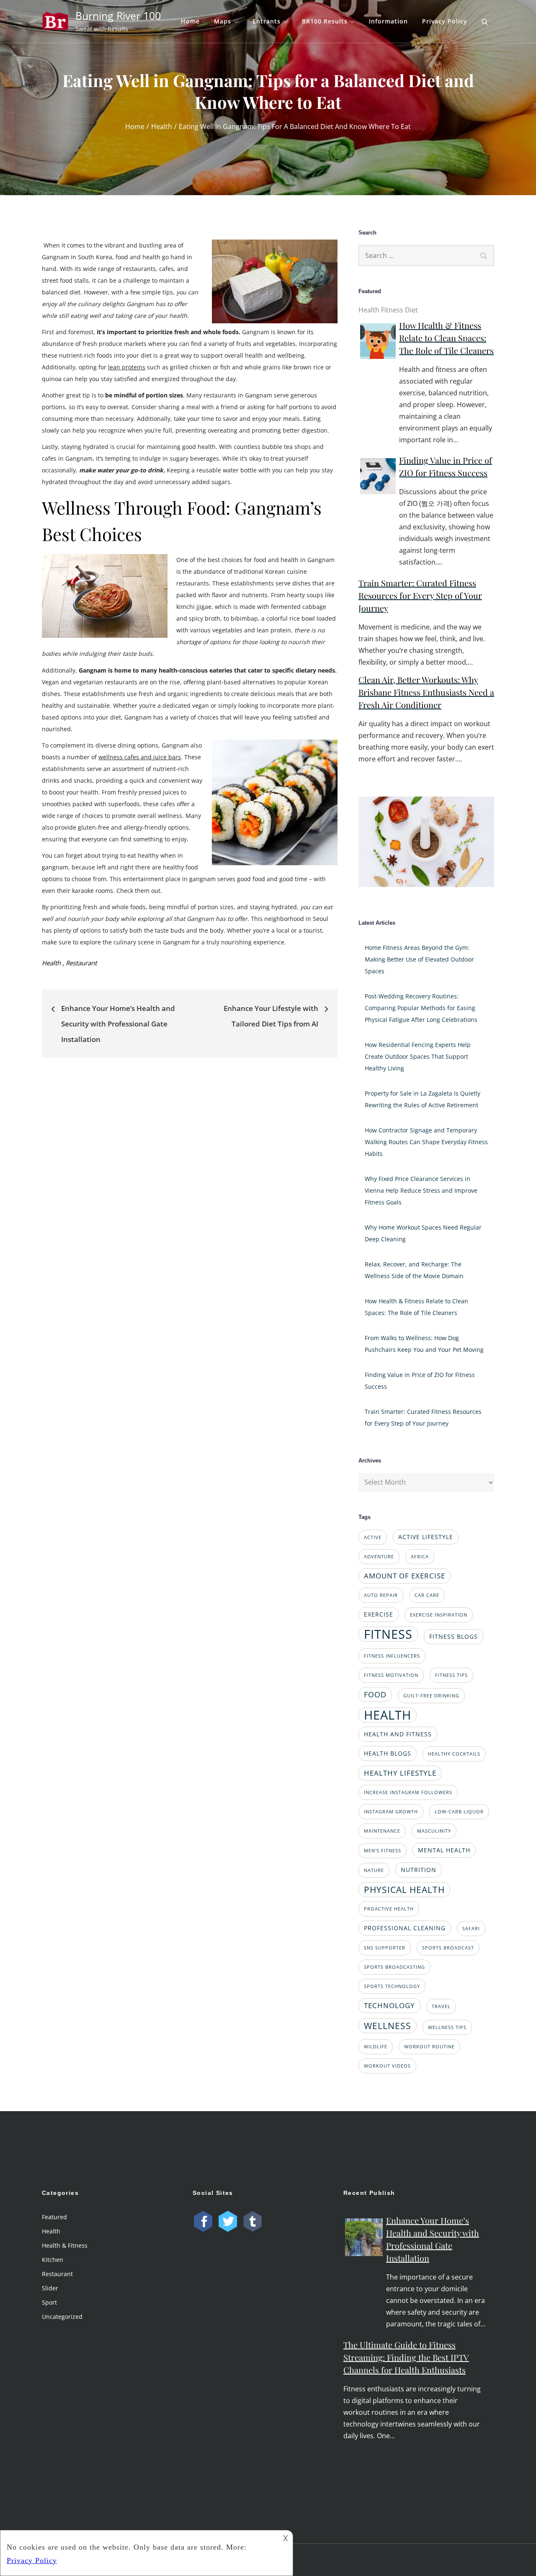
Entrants (267, 21)
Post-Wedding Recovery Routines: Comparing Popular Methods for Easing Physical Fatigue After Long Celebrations (421, 1008)
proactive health (389, 1909)
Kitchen (53, 2260)
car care (427, 1595)
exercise (379, 1614)
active (373, 1537)
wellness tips (447, 2027)
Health (51, 963)
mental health (444, 1850)
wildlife (376, 2047)
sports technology (392, 1986)
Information (388, 21)
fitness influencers (392, 1656)
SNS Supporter (385, 1948)
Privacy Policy (445, 21)
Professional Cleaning (405, 1928)
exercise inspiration (439, 1615)
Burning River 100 (118, 15)
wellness (388, 2025)
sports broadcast (448, 1948)
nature (374, 1870)
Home (190, 21)
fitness (388, 1634)
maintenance (382, 1831)
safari (471, 1929)
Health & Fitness (65, 2245)
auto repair (381, 1595)
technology (389, 2005)
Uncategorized (62, 2317)
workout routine (429, 2047)
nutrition (419, 1870)
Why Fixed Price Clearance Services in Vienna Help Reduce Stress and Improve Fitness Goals (421, 1190)
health (388, 1715)
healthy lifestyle (400, 1773)
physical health (404, 1889)
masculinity (434, 1831)
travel (441, 2006)
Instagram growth (391, 1812)
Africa (420, 1557)
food (375, 1694)
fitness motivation (391, 1675)
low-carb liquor (459, 1812)
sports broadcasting (394, 1967)
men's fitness (383, 1851)
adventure (379, 1557)
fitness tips (451, 1675)
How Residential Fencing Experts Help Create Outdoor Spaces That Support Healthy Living (418, 1056)
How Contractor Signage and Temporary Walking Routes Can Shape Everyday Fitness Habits (426, 1142)
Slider (50, 2288)
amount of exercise (405, 1576)
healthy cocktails (454, 1754)
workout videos (387, 2066)
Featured (54, 2217)
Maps (223, 21)
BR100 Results (325, 21)
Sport (49, 2302)
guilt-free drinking (431, 1696)
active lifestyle (426, 1537)
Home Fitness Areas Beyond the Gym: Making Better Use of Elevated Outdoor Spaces (419, 959)
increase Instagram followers (408, 1792)
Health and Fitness (398, 1734)
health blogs (388, 1753)
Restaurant (81, 963)
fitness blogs (454, 1636)
